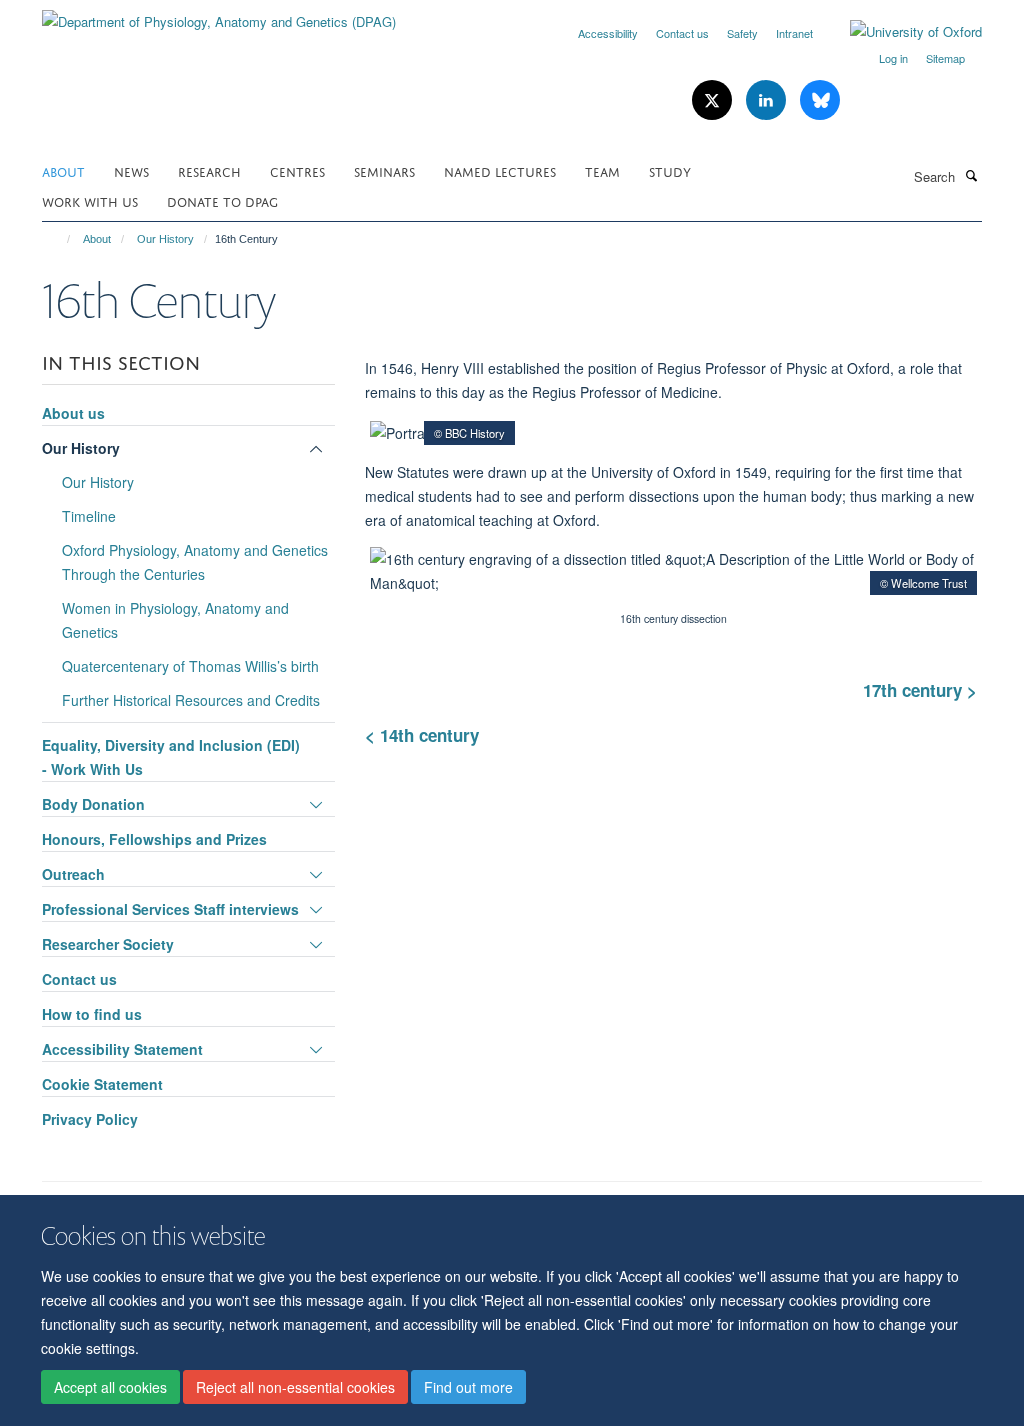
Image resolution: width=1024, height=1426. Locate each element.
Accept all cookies (110, 1387)
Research (209, 170)
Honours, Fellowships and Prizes (154, 839)
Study (670, 170)
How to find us (92, 1014)
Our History (165, 239)
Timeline (89, 516)
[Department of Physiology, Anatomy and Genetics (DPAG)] (219, 14)
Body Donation (93, 804)
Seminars (384, 170)
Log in (893, 58)
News (131, 170)
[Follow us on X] (714, 100)
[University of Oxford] (901, 32)
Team (602, 170)
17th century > (920, 690)
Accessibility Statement (122, 1049)
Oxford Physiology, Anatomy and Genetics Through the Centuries (195, 562)
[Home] (59, 239)
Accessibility (608, 33)
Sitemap (945, 58)
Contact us (682, 33)
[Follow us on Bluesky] (820, 100)
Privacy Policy (90, 1119)
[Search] (971, 175)
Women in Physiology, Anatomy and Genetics (175, 620)
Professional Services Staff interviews (170, 909)
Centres (297, 170)
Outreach (73, 874)
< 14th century (427, 735)
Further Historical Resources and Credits (191, 700)
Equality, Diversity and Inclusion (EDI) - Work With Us (171, 757)
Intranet (794, 33)
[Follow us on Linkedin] (768, 100)
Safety (742, 33)
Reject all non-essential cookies (295, 1387)
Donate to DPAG (222, 200)
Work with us (90, 200)
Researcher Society (108, 944)
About (63, 170)
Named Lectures (500, 170)
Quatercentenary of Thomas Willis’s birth (190, 666)
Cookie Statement (102, 1084)
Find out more (468, 1387)
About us (73, 413)
